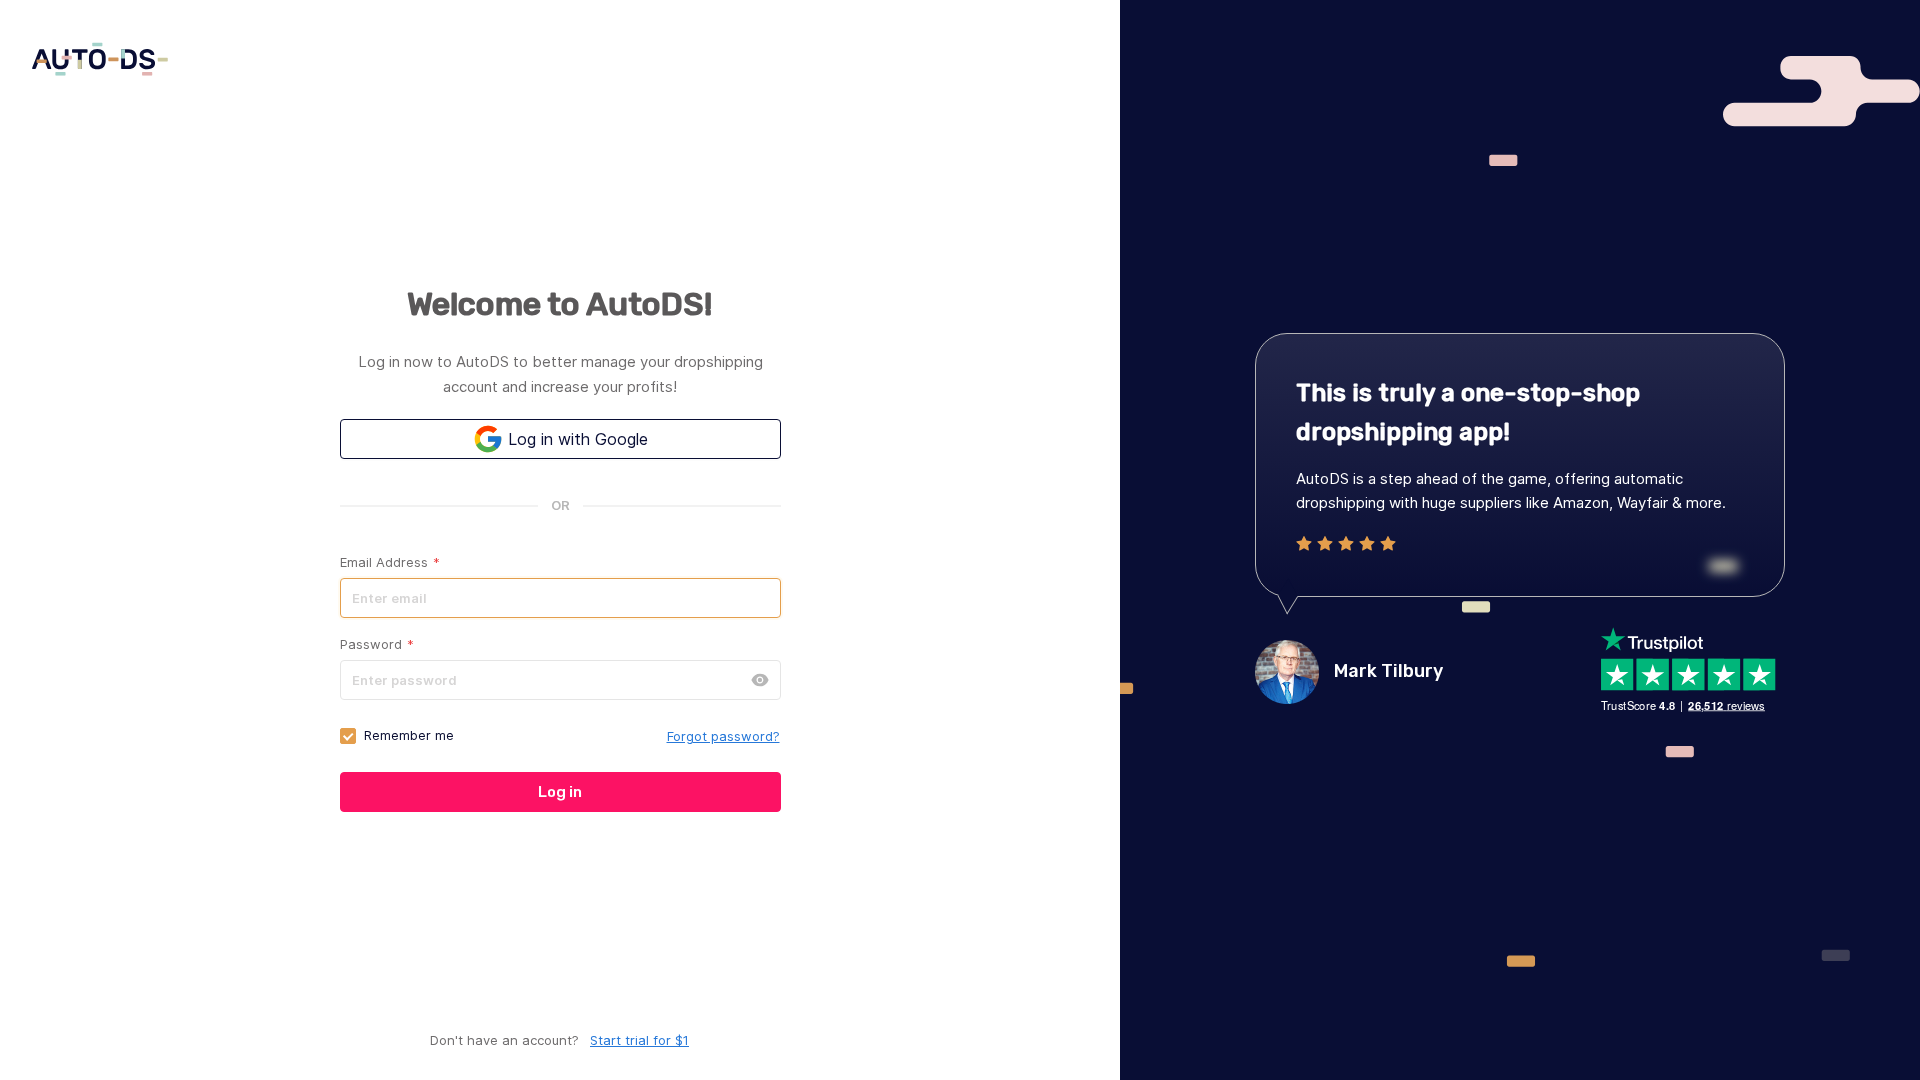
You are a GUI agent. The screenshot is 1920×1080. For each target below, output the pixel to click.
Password (377, 644)
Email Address (390, 562)
